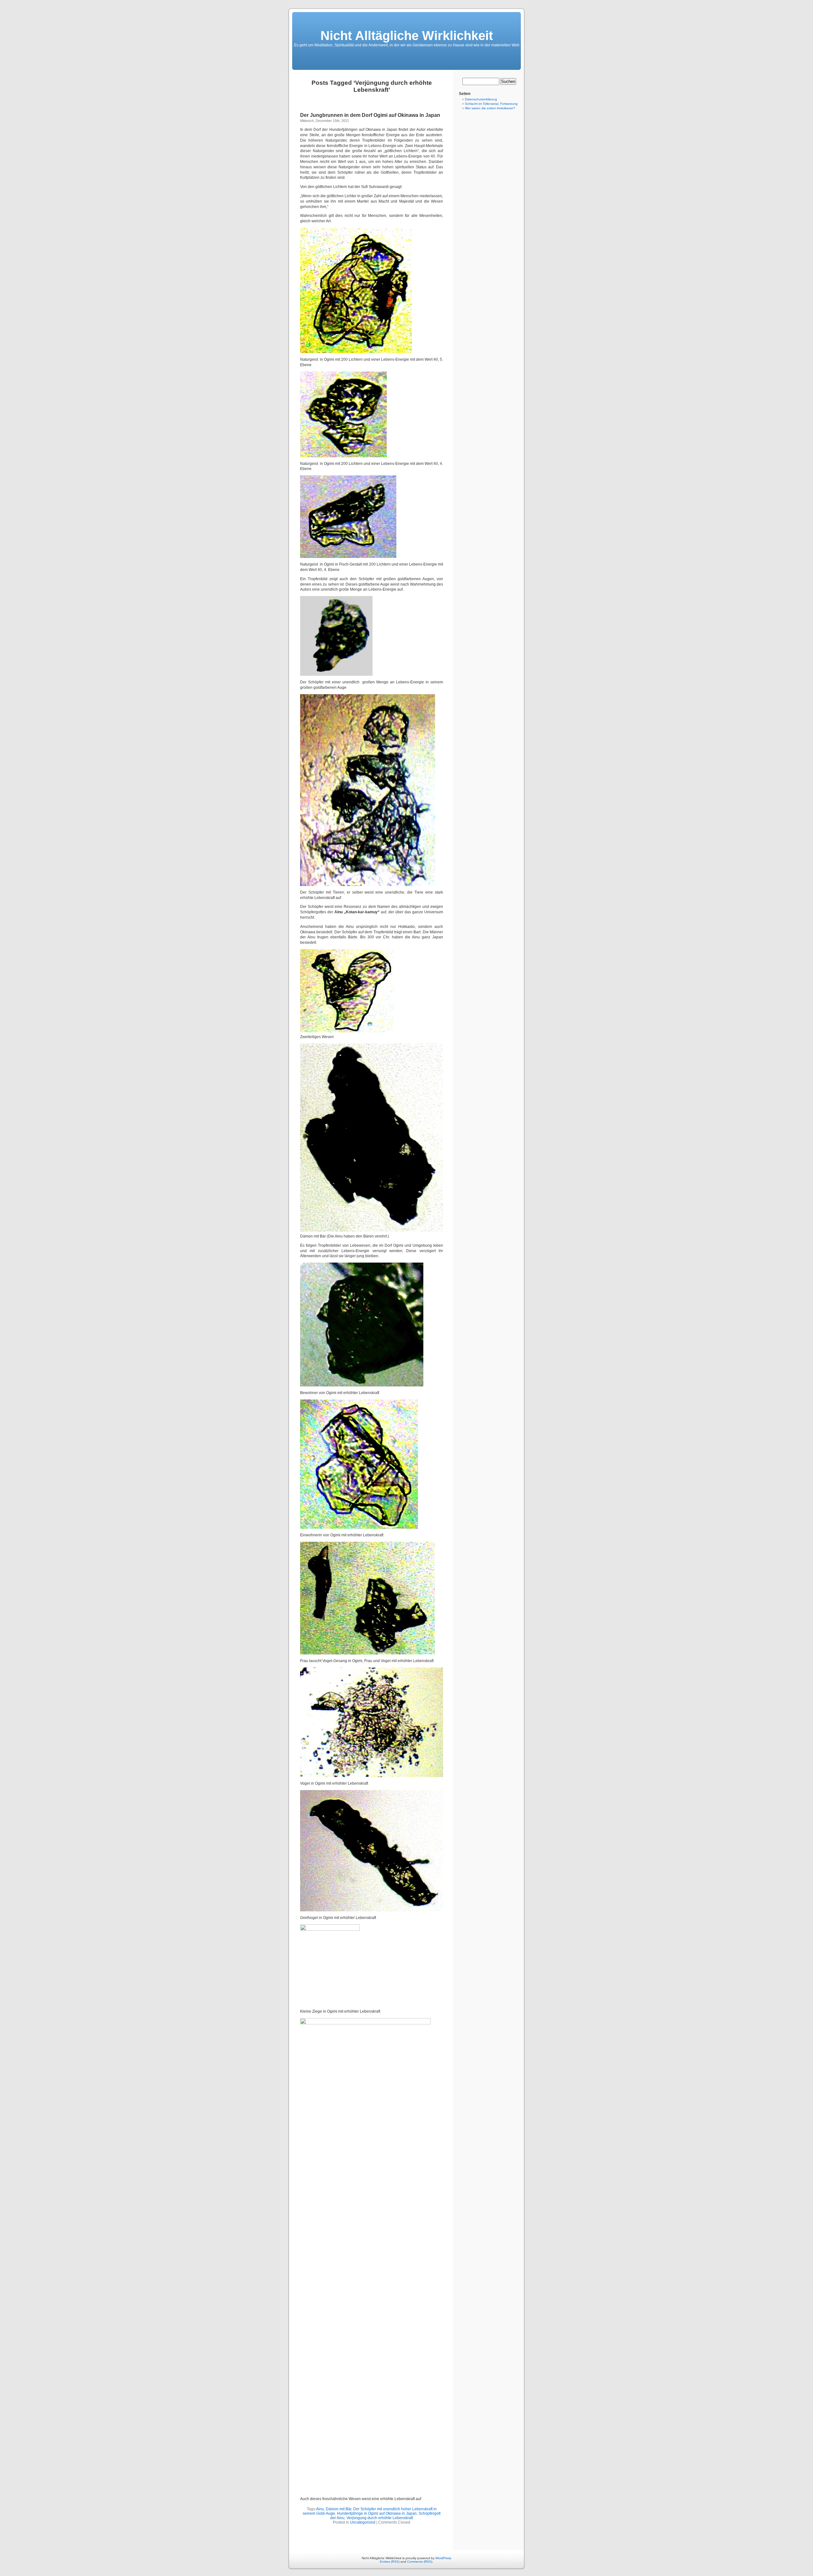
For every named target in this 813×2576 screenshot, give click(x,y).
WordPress (443, 2558)
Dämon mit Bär (339, 2509)
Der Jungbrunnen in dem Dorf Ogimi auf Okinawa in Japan (370, 115)
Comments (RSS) (420, 2562)
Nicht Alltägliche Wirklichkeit (407, 36)
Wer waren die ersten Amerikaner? (490, 108)
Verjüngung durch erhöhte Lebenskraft (380, 2518)
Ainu (320, 2509)
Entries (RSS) (390, 2562)
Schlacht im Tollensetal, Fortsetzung (491, 104)
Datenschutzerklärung (481, 99)
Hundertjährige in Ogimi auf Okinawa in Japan (377, 2513)
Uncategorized (363, 2522)
